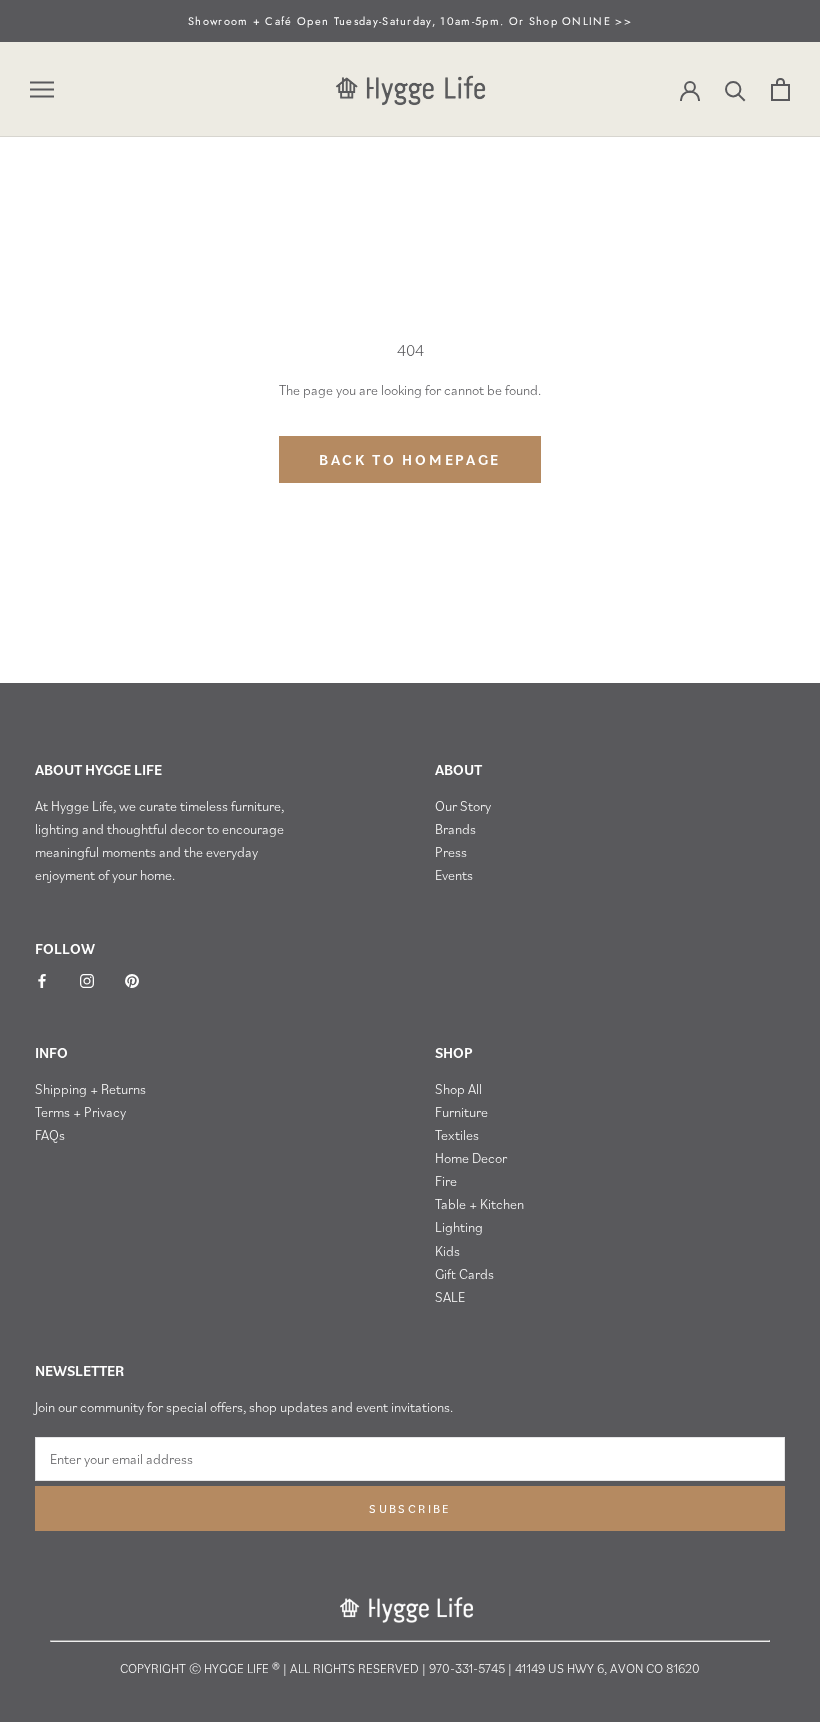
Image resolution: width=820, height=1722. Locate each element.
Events (454, 875)
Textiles (457, 1135)
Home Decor (471, 1158)
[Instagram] (87, 979)
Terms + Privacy (80, 1112)
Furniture (461, 1112)
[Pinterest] (132, 979)
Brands (455, 829)
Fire (446, 1181)
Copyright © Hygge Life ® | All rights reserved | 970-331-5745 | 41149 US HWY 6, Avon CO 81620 (410, 1668)
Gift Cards (464, 1274)
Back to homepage (410, 459)
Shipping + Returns (90, 1089)
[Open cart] (780, 89)
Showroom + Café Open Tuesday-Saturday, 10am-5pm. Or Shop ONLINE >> (410, 21)
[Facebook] (42, 979)
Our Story (463, 806)
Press (451, 852)
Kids (447, 1251)
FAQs (50, 1135)
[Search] (735, 89)
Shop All (458, 1089)
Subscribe (410, 1508)
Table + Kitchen (479, 1204)
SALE (450, 1297)
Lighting (459, 1227)
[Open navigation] (42, 90)
